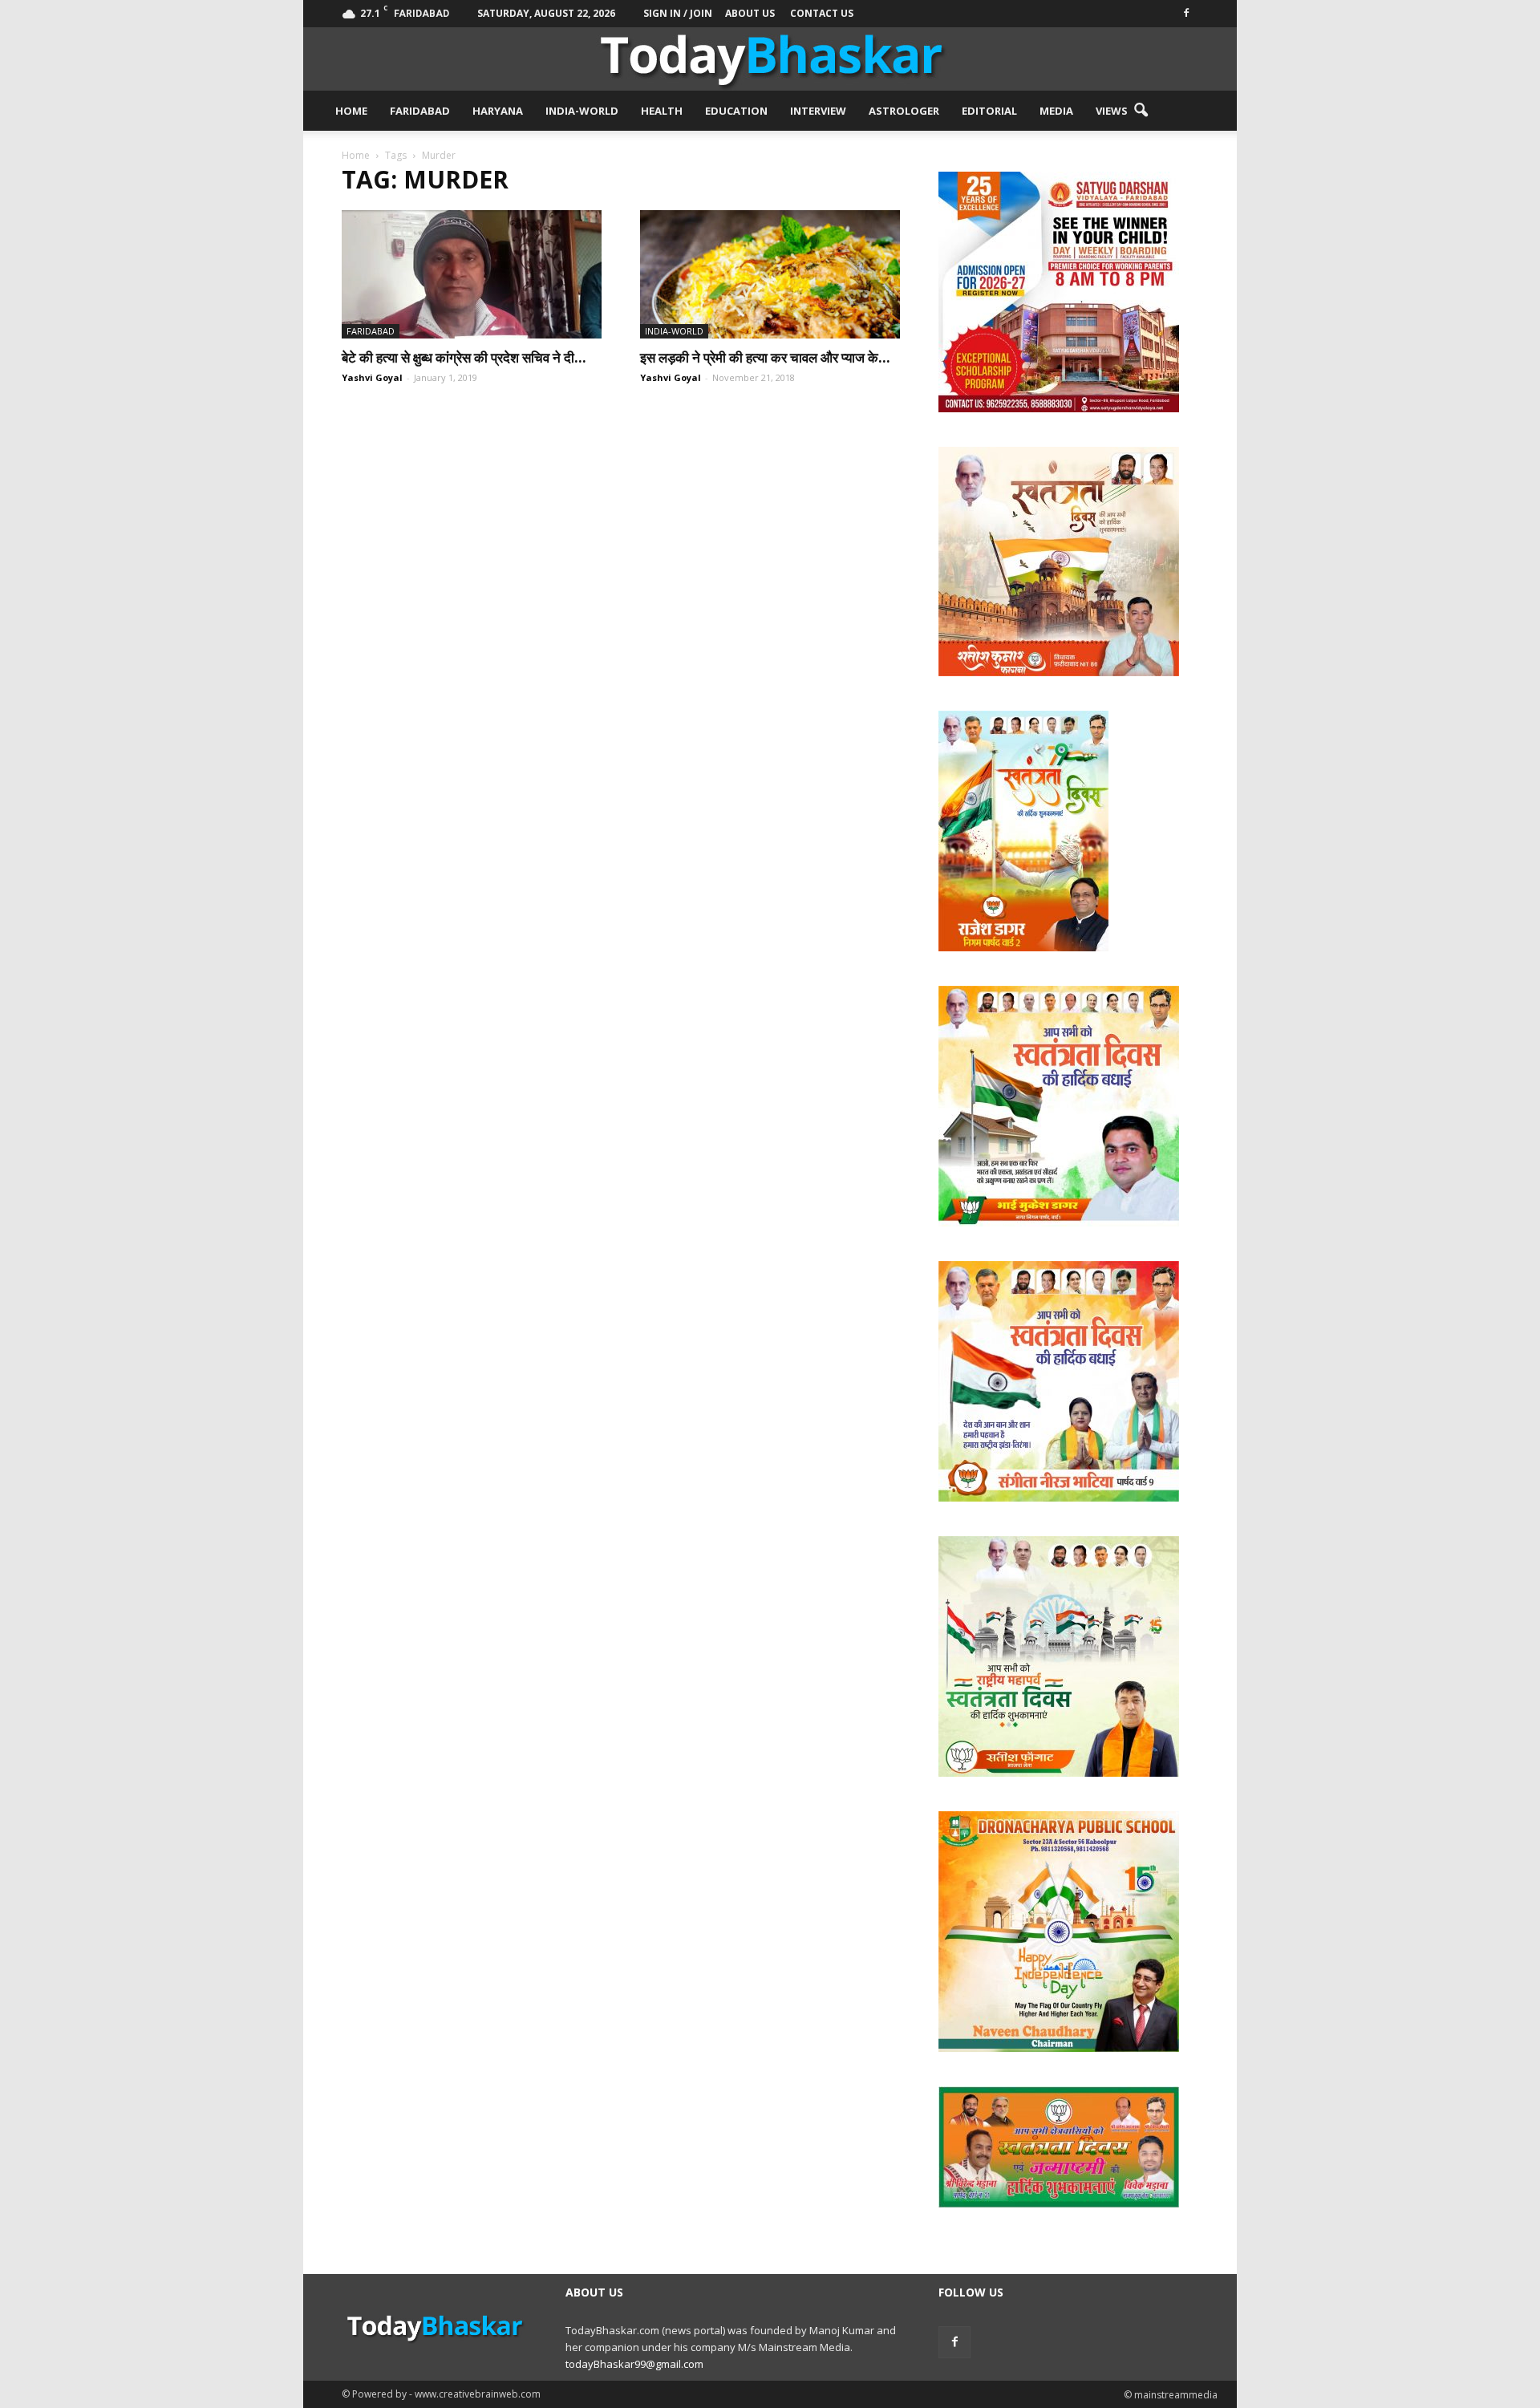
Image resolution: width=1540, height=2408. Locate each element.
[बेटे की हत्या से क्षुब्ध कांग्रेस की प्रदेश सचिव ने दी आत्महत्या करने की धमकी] (472, 274)
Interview (818, 111)
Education (736, 111)
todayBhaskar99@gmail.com (634, 2364)
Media (1056, 111)
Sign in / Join (678, 13)
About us (750, 13)
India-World (582, 111)
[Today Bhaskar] (770, 59)
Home (351, 111)
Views (1112, 111)
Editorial (989, 111)
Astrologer (904, 111)
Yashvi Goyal (372, 377)
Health (662, 111)
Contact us (822, 13)
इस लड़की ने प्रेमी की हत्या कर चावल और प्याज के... (765, 357)
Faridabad (420, 111)
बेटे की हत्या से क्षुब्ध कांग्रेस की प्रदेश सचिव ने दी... (464, 357)
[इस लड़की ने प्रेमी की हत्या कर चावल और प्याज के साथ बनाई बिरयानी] (770, 274)
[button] (1141, 111)
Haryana (498, 111)
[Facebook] (1186, 12)
